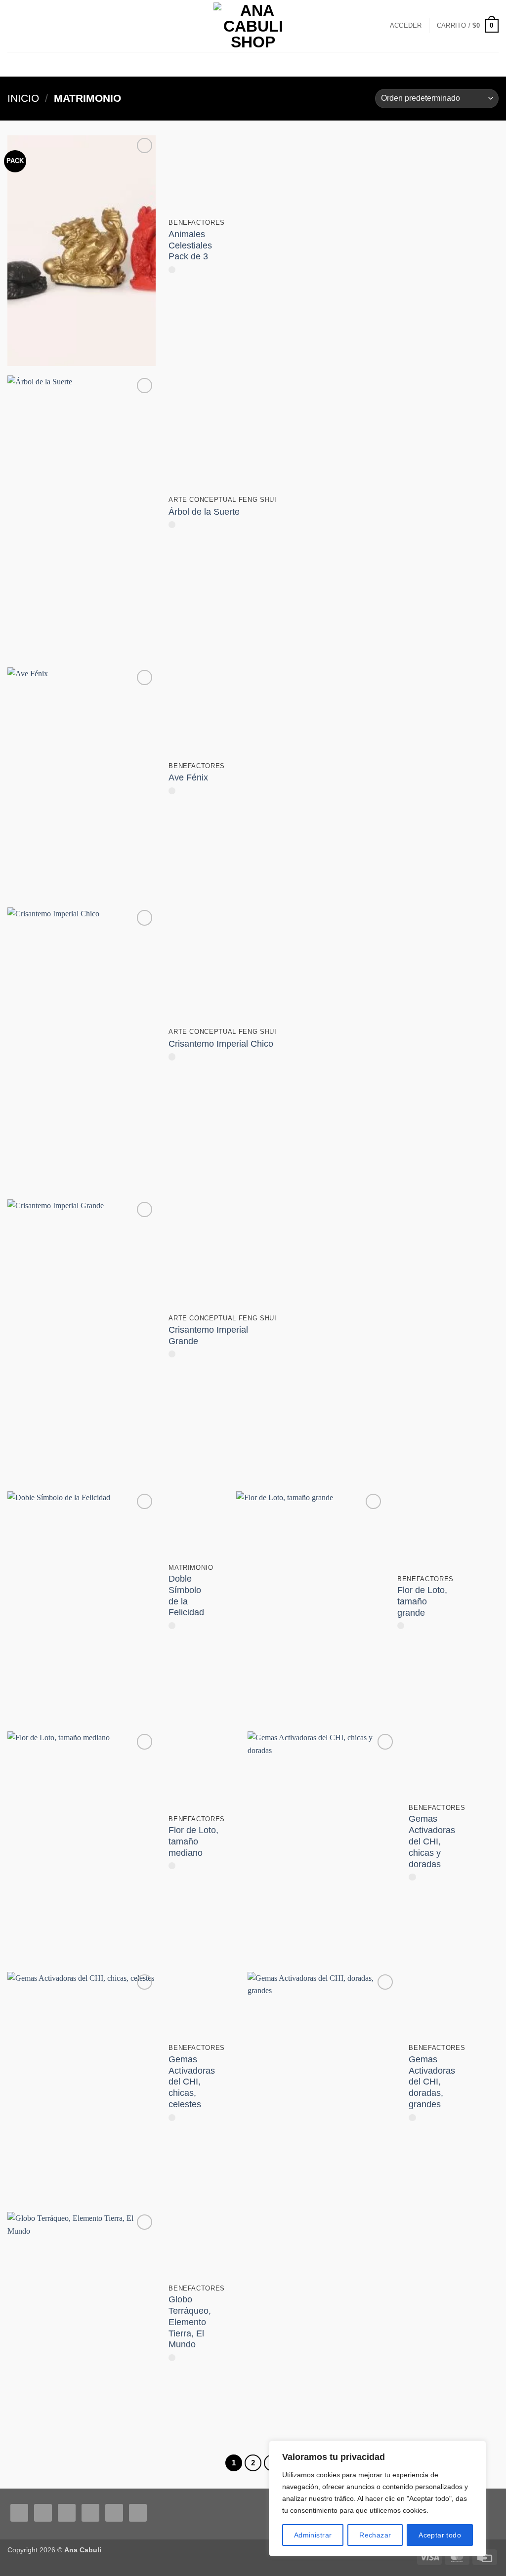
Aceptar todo (440, 2535)
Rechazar (375, 2535)
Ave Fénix (188, 777)
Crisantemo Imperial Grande (208, 1335)
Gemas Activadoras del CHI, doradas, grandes (432, 2082)
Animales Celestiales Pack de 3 (190, 245)
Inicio (23, 98)
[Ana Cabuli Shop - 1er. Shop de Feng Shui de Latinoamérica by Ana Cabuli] (253, 26)
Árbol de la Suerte (204, 512)
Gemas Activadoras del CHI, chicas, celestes (192, 2082)
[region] (378, 2498)
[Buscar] (11, 25)
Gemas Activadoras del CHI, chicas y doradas (432, 1841)
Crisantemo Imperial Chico (221, 1044)
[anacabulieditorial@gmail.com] (494, 64)
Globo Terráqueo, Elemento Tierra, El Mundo (190, 2322)
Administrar (313, 2535)
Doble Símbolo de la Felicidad (186, 1596)
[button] (406, 26)
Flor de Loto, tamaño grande (422, 1601)
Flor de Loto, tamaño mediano (193, 1841)
